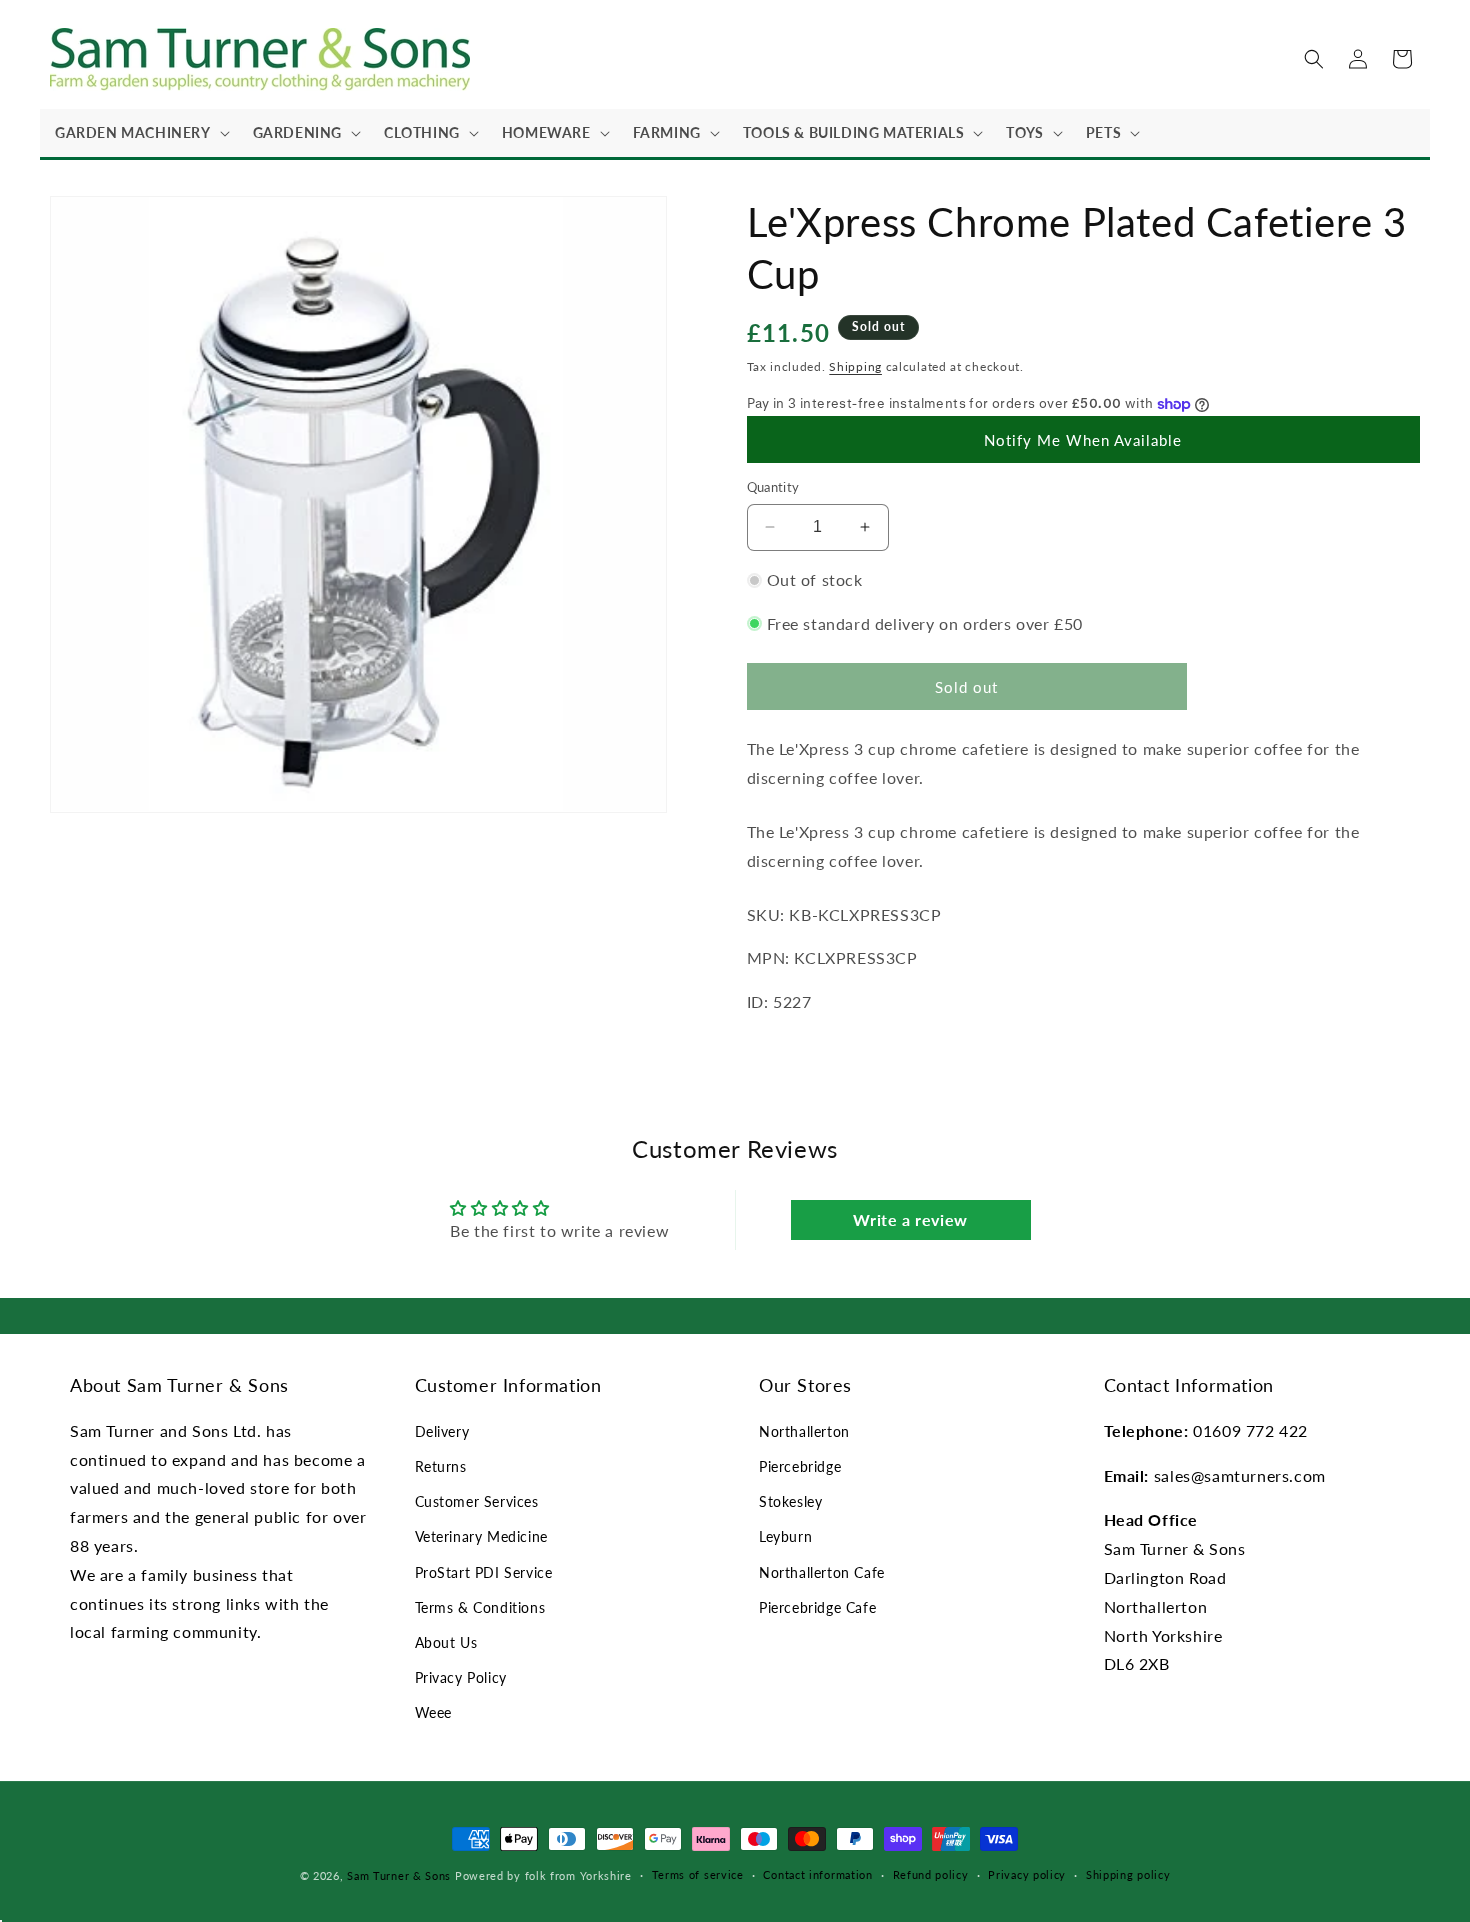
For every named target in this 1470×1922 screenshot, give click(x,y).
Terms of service (698, 1874)
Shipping (855, 366)
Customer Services (477, 1501)
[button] (139, 133)
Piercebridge (800, 1466)
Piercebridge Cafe (817, 1607)
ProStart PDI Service (484, 1572)
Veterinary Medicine (481, 1536)
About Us (446, 1642)
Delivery (442, 1431)
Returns (441, 1466)
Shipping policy (1128, 1874)
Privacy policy (1027, 1874)
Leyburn (785, 1536)
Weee (433, 1712)
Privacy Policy (461, 1677)
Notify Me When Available (1083, 440)
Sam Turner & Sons (399, 1875)
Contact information (817, 1874)
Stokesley (790, 1501)
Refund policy (931, 1874)
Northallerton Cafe (822, 1572)
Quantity (773, 487)
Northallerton (804, 1431)
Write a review (910, 1219)
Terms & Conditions (480, 1607)
